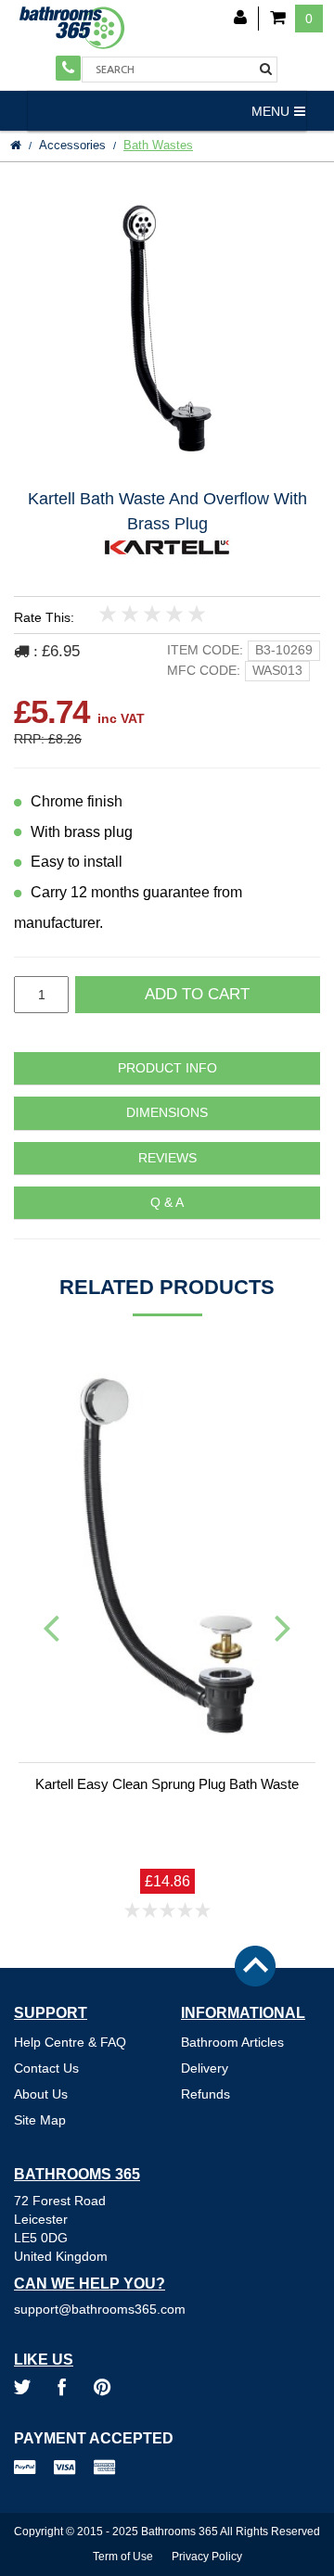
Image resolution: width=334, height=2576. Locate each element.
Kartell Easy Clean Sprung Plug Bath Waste (167, 1784)
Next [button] (283, 1627)
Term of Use (123, 2557)
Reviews (167, 1158)
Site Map (40, 2120)
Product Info (167, 1068)
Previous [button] (51, 1627)
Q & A (167, 1203)
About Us (41, 2094)
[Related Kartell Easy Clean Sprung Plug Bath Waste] (167, 1556)
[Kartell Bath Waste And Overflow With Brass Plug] (167, 328)
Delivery (205, 2068)
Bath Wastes (158, 145)
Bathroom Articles (232, 2042)
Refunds (206, 2094)
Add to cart (197, 994)
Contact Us (46, 2068)
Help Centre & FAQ (70, 2042)
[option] (167, 328)
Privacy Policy (207, 2557)
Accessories (72, 145)
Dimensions (167, 1113)
